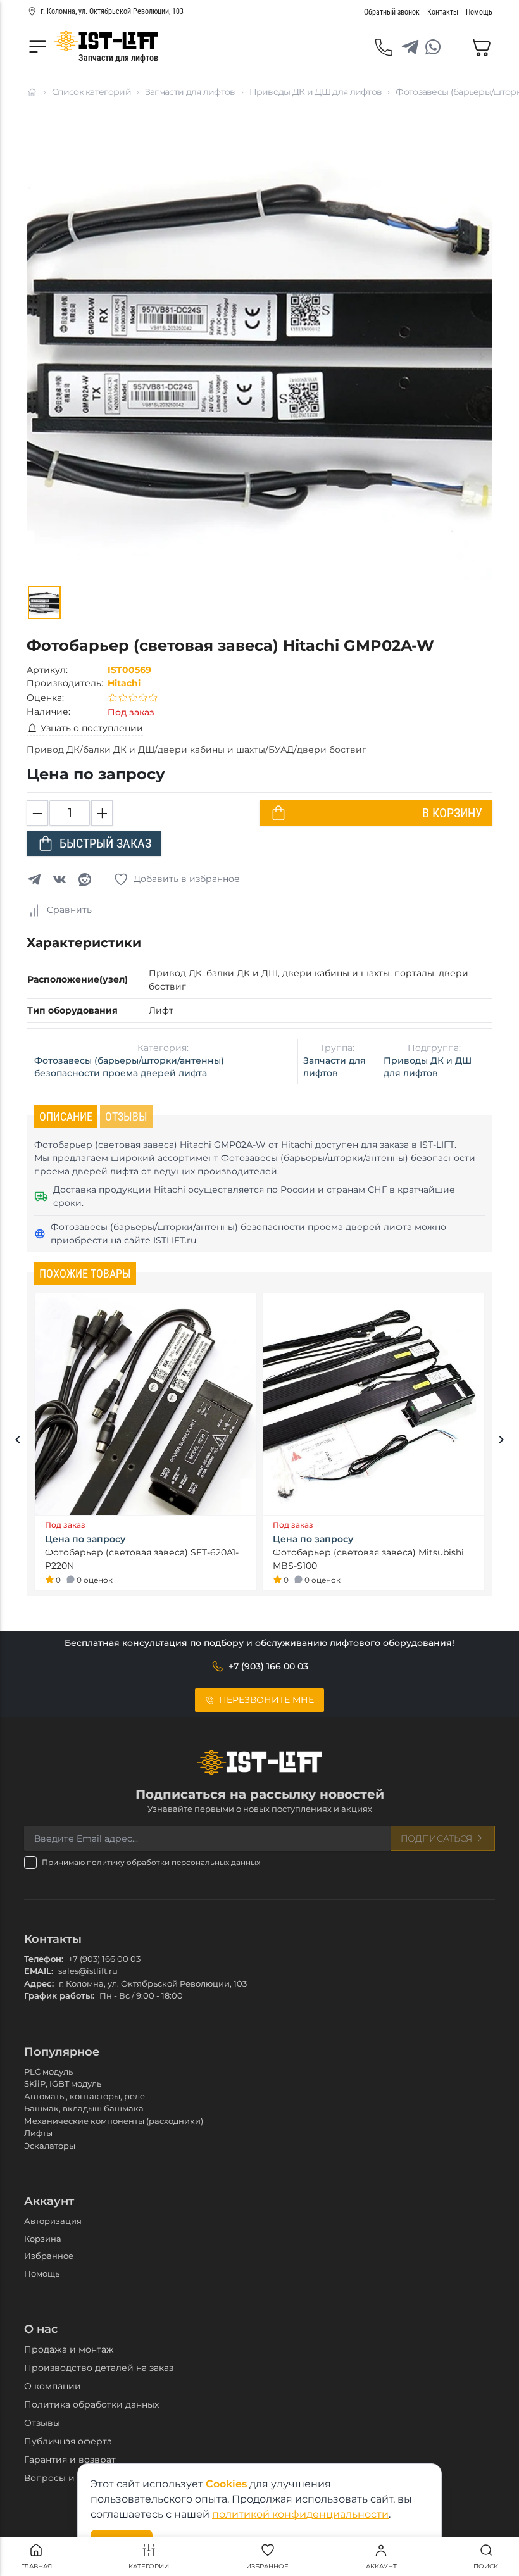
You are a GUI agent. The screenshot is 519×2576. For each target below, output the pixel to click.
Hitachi (124, 683)
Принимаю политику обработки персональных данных (151, 1862)
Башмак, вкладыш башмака (84, 2108)
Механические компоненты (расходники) (114, 2121)
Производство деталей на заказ (99, 2368)
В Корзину (452, 813)
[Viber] (456, 47)
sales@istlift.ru (88, 1971)
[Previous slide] (18, 1442)
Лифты (38, 2133)
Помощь (42, 2273)
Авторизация (53, 2221)
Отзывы (42, 2423)
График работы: (59, 1995)
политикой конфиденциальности (300, 2514)
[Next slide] (501, 1442)
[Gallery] (44, 603)
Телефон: (44, 1959)
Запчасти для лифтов (190, 92)
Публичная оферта (68, 2441)
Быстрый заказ (105, 843)
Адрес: (39, 1983)
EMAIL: (39, 1971)
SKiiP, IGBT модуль (63, 2083)
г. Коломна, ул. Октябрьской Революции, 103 (112, 11)
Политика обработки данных (91, 2404)
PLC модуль (48, 2071)
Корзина (43, 2239)
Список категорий (91, 92)
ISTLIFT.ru (175, 1240)
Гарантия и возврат (70, 2460)
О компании (53, 2386)
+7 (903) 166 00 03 (104, 1959)
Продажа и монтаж (69, 2349)
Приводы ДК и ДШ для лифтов (316, 92)
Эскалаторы (50, 2146)
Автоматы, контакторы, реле (84, 2096)
